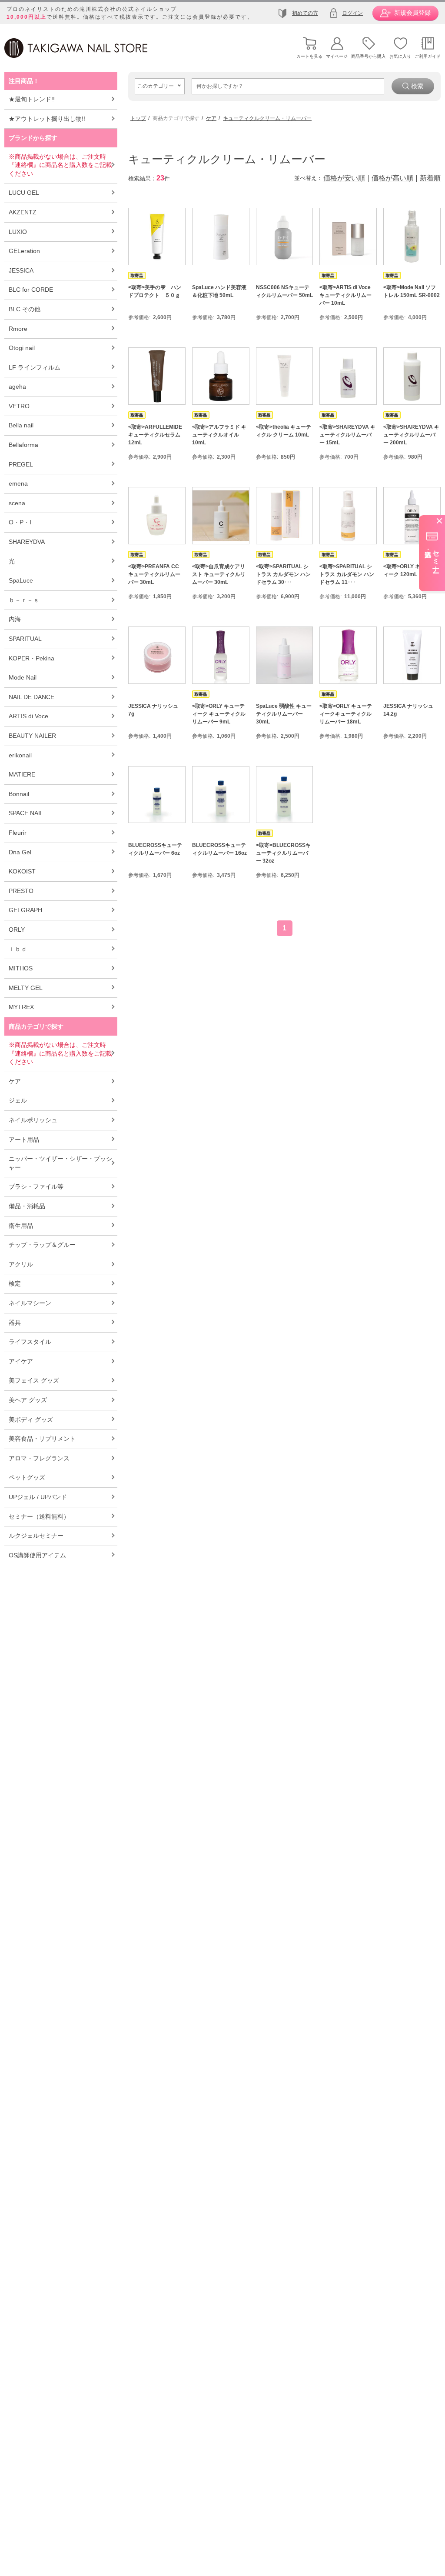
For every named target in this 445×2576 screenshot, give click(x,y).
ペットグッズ (27, 1477)
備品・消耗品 (27, 1206)
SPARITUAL (25, 639)
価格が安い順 (344, 178)
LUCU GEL (24, 193)
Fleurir (18, 833)
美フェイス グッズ (34, 1380)
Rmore (18, 329)
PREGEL (21, 464)
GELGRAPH (25, 910)
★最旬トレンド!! (32, 99)
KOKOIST (22, 871)
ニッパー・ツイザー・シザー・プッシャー (60, 1163)
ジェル (18, 1100)
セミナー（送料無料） (39, 1516)
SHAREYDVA (27, 542)
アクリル (21, 1264)
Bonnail (19, 794)
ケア (15, 1081)
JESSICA (21, 270)
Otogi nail (22, 348)
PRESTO (21, 891)
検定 (15, 1283)
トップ (138, 118)
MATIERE (22, 774)
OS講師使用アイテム (37, 1555)
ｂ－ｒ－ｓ (24, 600)
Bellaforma (23, 445)
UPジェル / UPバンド (38, 1497)
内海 (15, 619)
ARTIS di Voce (28, 716)
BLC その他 (25, 309)
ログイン (352, 13)
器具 (15, 1323)
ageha (17, 387)
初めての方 (305, 13)
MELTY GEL (26, 988)
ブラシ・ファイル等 (36, 1186)
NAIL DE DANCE (32, 697)
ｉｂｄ (18, 949)
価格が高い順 (392, 178)
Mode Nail (23, 677)
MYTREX (21, 1007)
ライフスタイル (30, 1342)
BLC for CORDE (31, 290)
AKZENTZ (23, 212)
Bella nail (21, 425)
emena (18, 483)
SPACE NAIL (26, 813)
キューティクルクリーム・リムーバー (267, 118)
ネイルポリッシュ (33, 1120)
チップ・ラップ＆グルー (42, 1245)
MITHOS (21, 968)
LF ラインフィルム (35, 367)
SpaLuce (21, 580)
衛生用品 (21, 1226)
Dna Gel (20, 852)
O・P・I (20, 522)
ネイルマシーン (30, 1303)
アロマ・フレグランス (39, 1458)
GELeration (24, 251)
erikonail (20, 755)
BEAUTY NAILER (32, 736)
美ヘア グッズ (28, 1400)
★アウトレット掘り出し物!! (47, 119)
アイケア (21, 1361)
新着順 (430, 178)
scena (17, 503)
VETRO (19, 406)
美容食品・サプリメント (42, 1439)
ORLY (17, 930)
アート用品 (24, 1140)
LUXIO (18, 232)
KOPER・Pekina (32, 658)
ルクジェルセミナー (36, 1536)
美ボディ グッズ (31, 1420)
